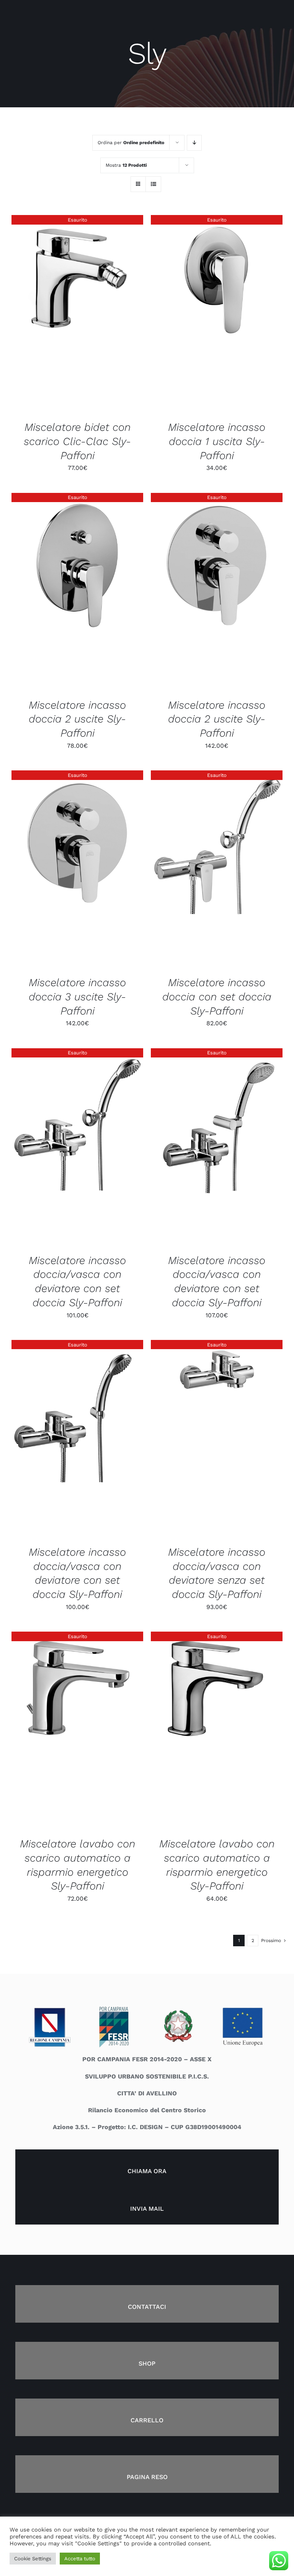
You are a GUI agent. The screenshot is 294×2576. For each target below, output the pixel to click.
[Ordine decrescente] (194, 143)
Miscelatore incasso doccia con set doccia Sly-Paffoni (217, 997)
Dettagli (77, 315)
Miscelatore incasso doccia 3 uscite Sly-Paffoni (77, 997)
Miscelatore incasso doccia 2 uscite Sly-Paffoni (77, 719)
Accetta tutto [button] (80, 2559)
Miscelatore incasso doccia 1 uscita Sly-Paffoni (217, 441)
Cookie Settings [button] (33, 2559)
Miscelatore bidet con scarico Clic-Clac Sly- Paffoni (77, 441)
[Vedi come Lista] (153, 184)
